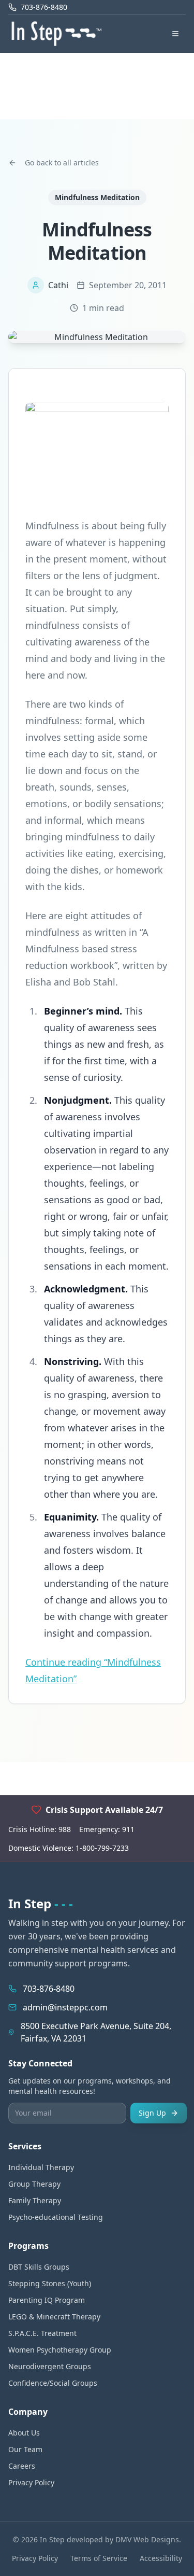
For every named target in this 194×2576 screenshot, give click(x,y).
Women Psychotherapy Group (60, 2350)
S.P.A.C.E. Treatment (42, 2333)
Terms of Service (99, 2558)
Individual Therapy (41, 2167)
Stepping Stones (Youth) (50, 2283)
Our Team (25, 2449)
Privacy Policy (31, 2482)
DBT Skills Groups (39, 2267)
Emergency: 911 (107, 1829)
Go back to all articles (62, 163)
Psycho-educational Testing (56, 2217)
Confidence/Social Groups (53, 2383)
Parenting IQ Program (47, 2300)
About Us (24, 2433)
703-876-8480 (49, 1989)
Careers (22, 2466)
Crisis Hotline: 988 (40, 1829)
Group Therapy (34, 2184)
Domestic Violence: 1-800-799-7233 (69, 1848)
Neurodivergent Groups (50, 2366)
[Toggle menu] (175, 34)
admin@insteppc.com (65, 2007)
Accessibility (161, 2558)
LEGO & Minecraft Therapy (54, 2317)
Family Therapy (35, 2200)
